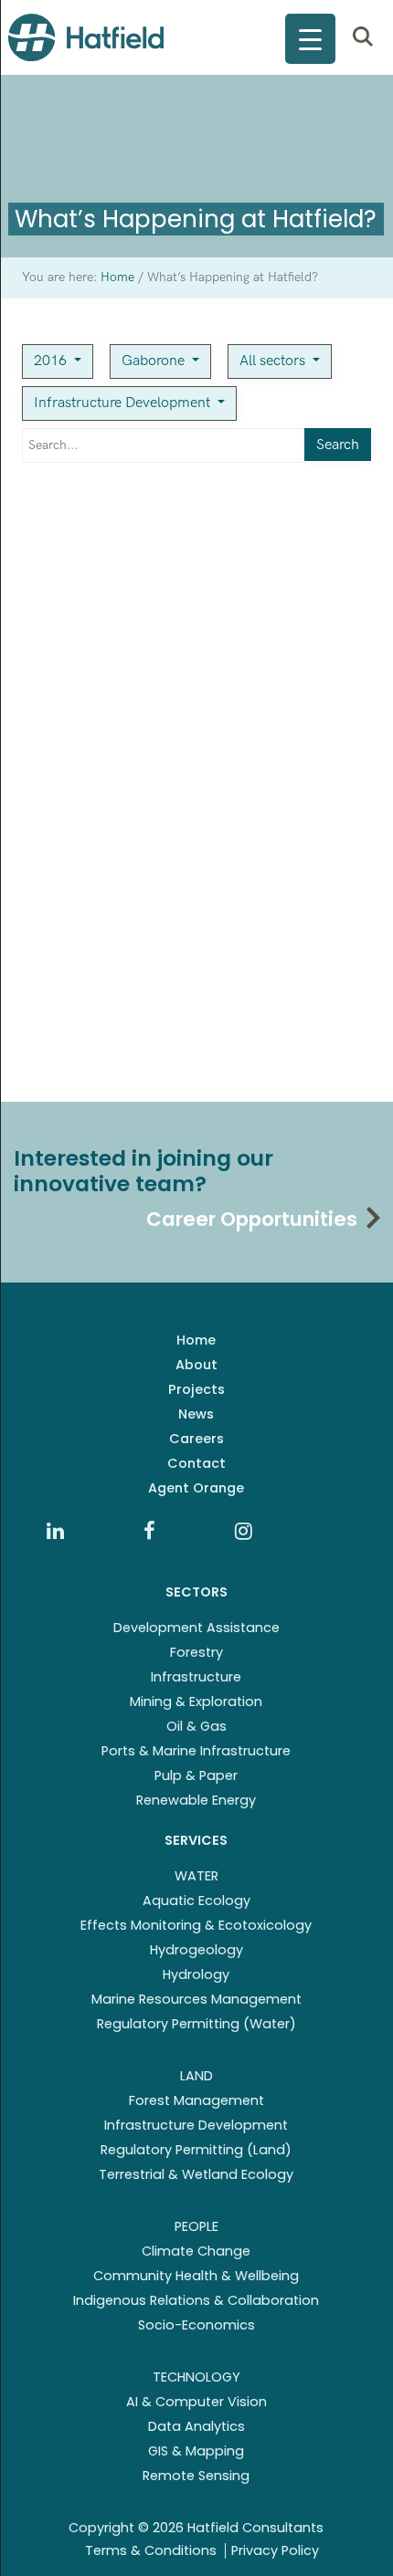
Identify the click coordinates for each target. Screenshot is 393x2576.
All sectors (274, 361)
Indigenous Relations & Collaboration (196, 2300)
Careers (196, 1439)
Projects (196, 1389)
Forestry (196, 1652)
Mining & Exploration (196, 1702)
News (196, 1414)
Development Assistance (196, 1628)
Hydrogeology (196, 1950)
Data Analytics (196, 2426)
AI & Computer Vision (196, 2402)
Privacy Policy (275, 2550)
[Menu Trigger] (310, 39)
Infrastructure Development (124, 403)
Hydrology (196, 1974)
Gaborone (155, 361)
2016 (52, 361)
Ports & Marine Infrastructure (196, 1751)
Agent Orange (196, 1488)
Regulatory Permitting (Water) (196, 2024)
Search (338, 445)
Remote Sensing (196, 2476)
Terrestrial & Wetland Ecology (196, 2174)
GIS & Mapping (196, 2451)
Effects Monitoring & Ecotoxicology (196, 1925)
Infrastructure (196, 1677)
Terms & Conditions (151, 2550)
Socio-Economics (196, 2325)
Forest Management (196, 2100)
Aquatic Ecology (196, 1901)
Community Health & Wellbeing (196, 2276)
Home (196, 1340)
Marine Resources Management (196, 1999)
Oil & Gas (196, 1726)
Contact (196, 1463)
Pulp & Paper (196, 1775)
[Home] (86, 37)
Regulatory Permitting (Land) (196, 2150)
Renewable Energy (196, 1800)
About (196, 1365)
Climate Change (196, 2251)
